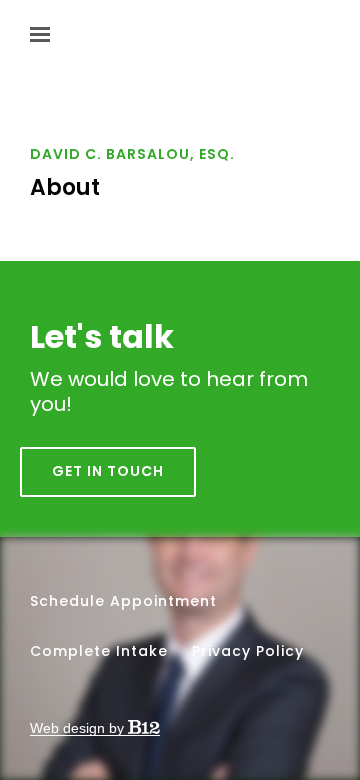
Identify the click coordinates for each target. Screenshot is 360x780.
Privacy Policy (248, 651)
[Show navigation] (45, 35)
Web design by (79, 728)
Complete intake (99, 651)
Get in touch (108, 471)
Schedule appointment (123, 601)
